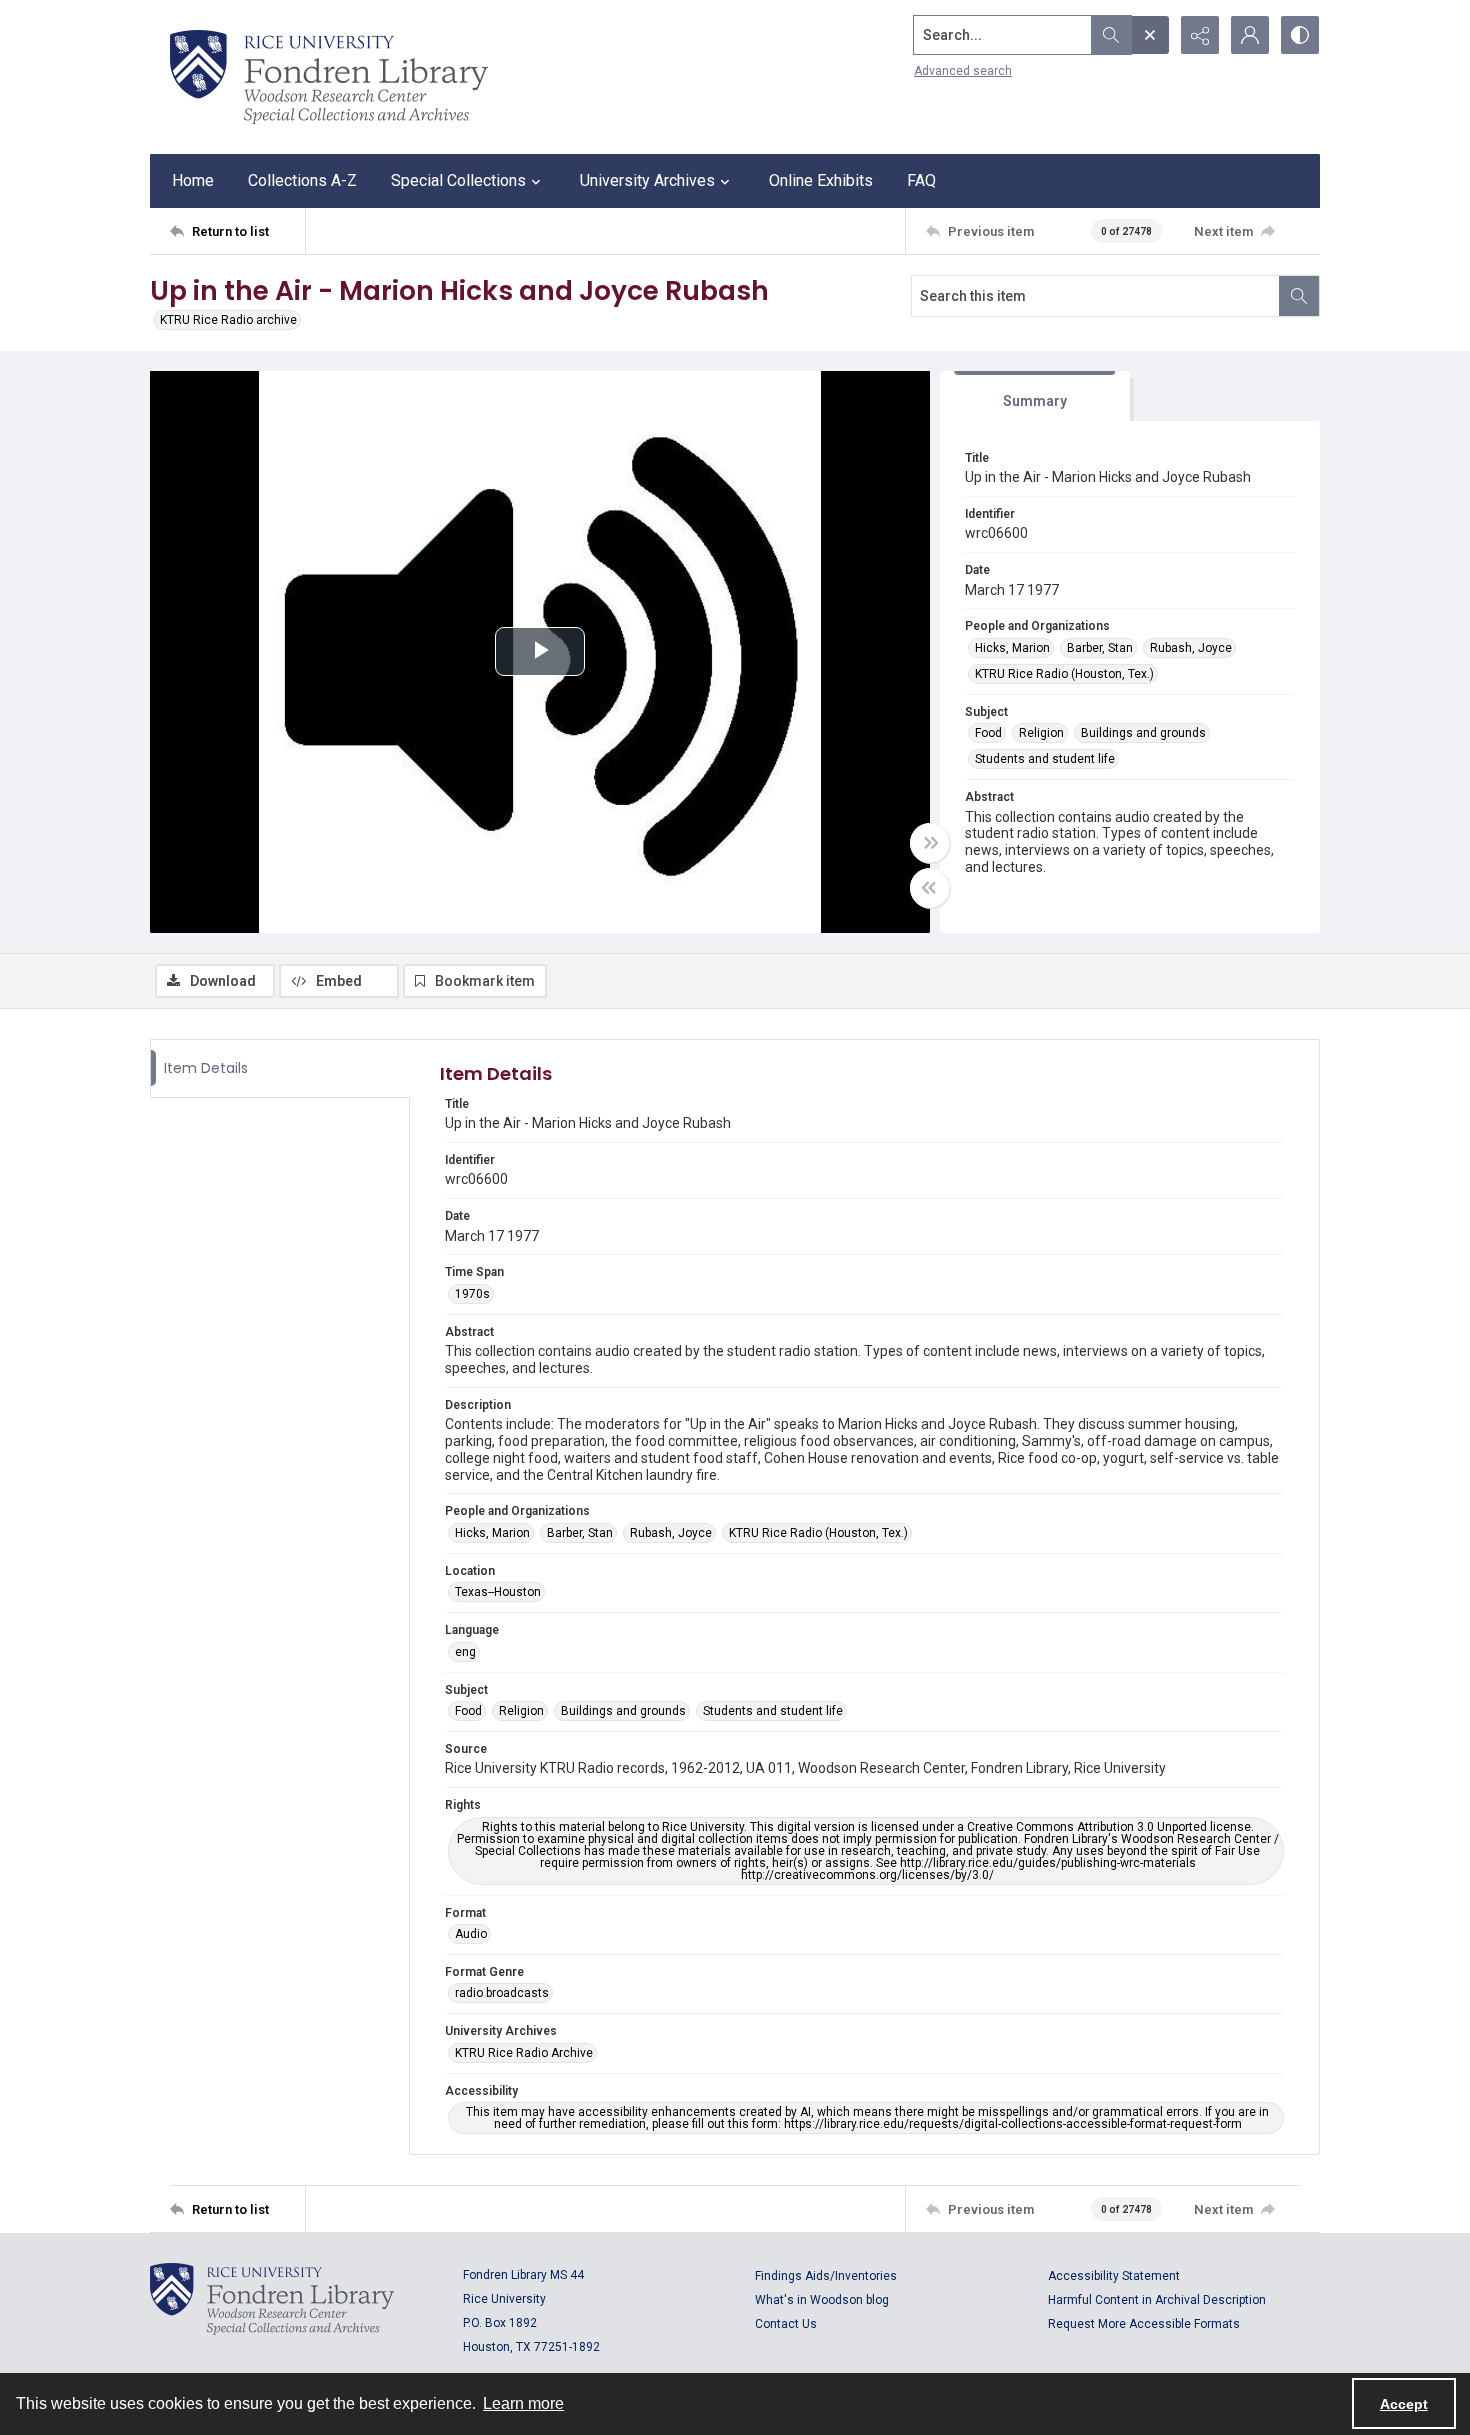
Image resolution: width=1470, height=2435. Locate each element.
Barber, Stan (1100, 648)
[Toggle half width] (930, 888)
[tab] (1035, 396)
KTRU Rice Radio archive (228, 320)
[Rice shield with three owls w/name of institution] (329, 77)
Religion (1041, 733)
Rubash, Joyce (1191, 648)
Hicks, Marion (1012, 648)
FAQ (921, 180)
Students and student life (1045, 759)
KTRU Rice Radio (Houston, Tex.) (1064, 674)
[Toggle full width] (930, 843)
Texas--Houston (498, 1592)
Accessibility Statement (1114, 2276)
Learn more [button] (523, 2403)
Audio (471, 1934)
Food (988, 733)
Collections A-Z (302, 180)
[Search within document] (1299, 296)
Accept (1404, 2404)
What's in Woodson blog (822, 2300)
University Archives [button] (647, 180)
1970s (472, 1294)
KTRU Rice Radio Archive (524, 2053)
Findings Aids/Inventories (826, 2276)
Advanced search (963, 71)
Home (193, 180)
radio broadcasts (502, 1993)
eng (465, 1652)
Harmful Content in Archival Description (1157, 2300)
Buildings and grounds (1143, 733)
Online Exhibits (821, 180)
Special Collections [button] (458, 180)
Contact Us (786, 2324)
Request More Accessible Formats (1144, 2324)
